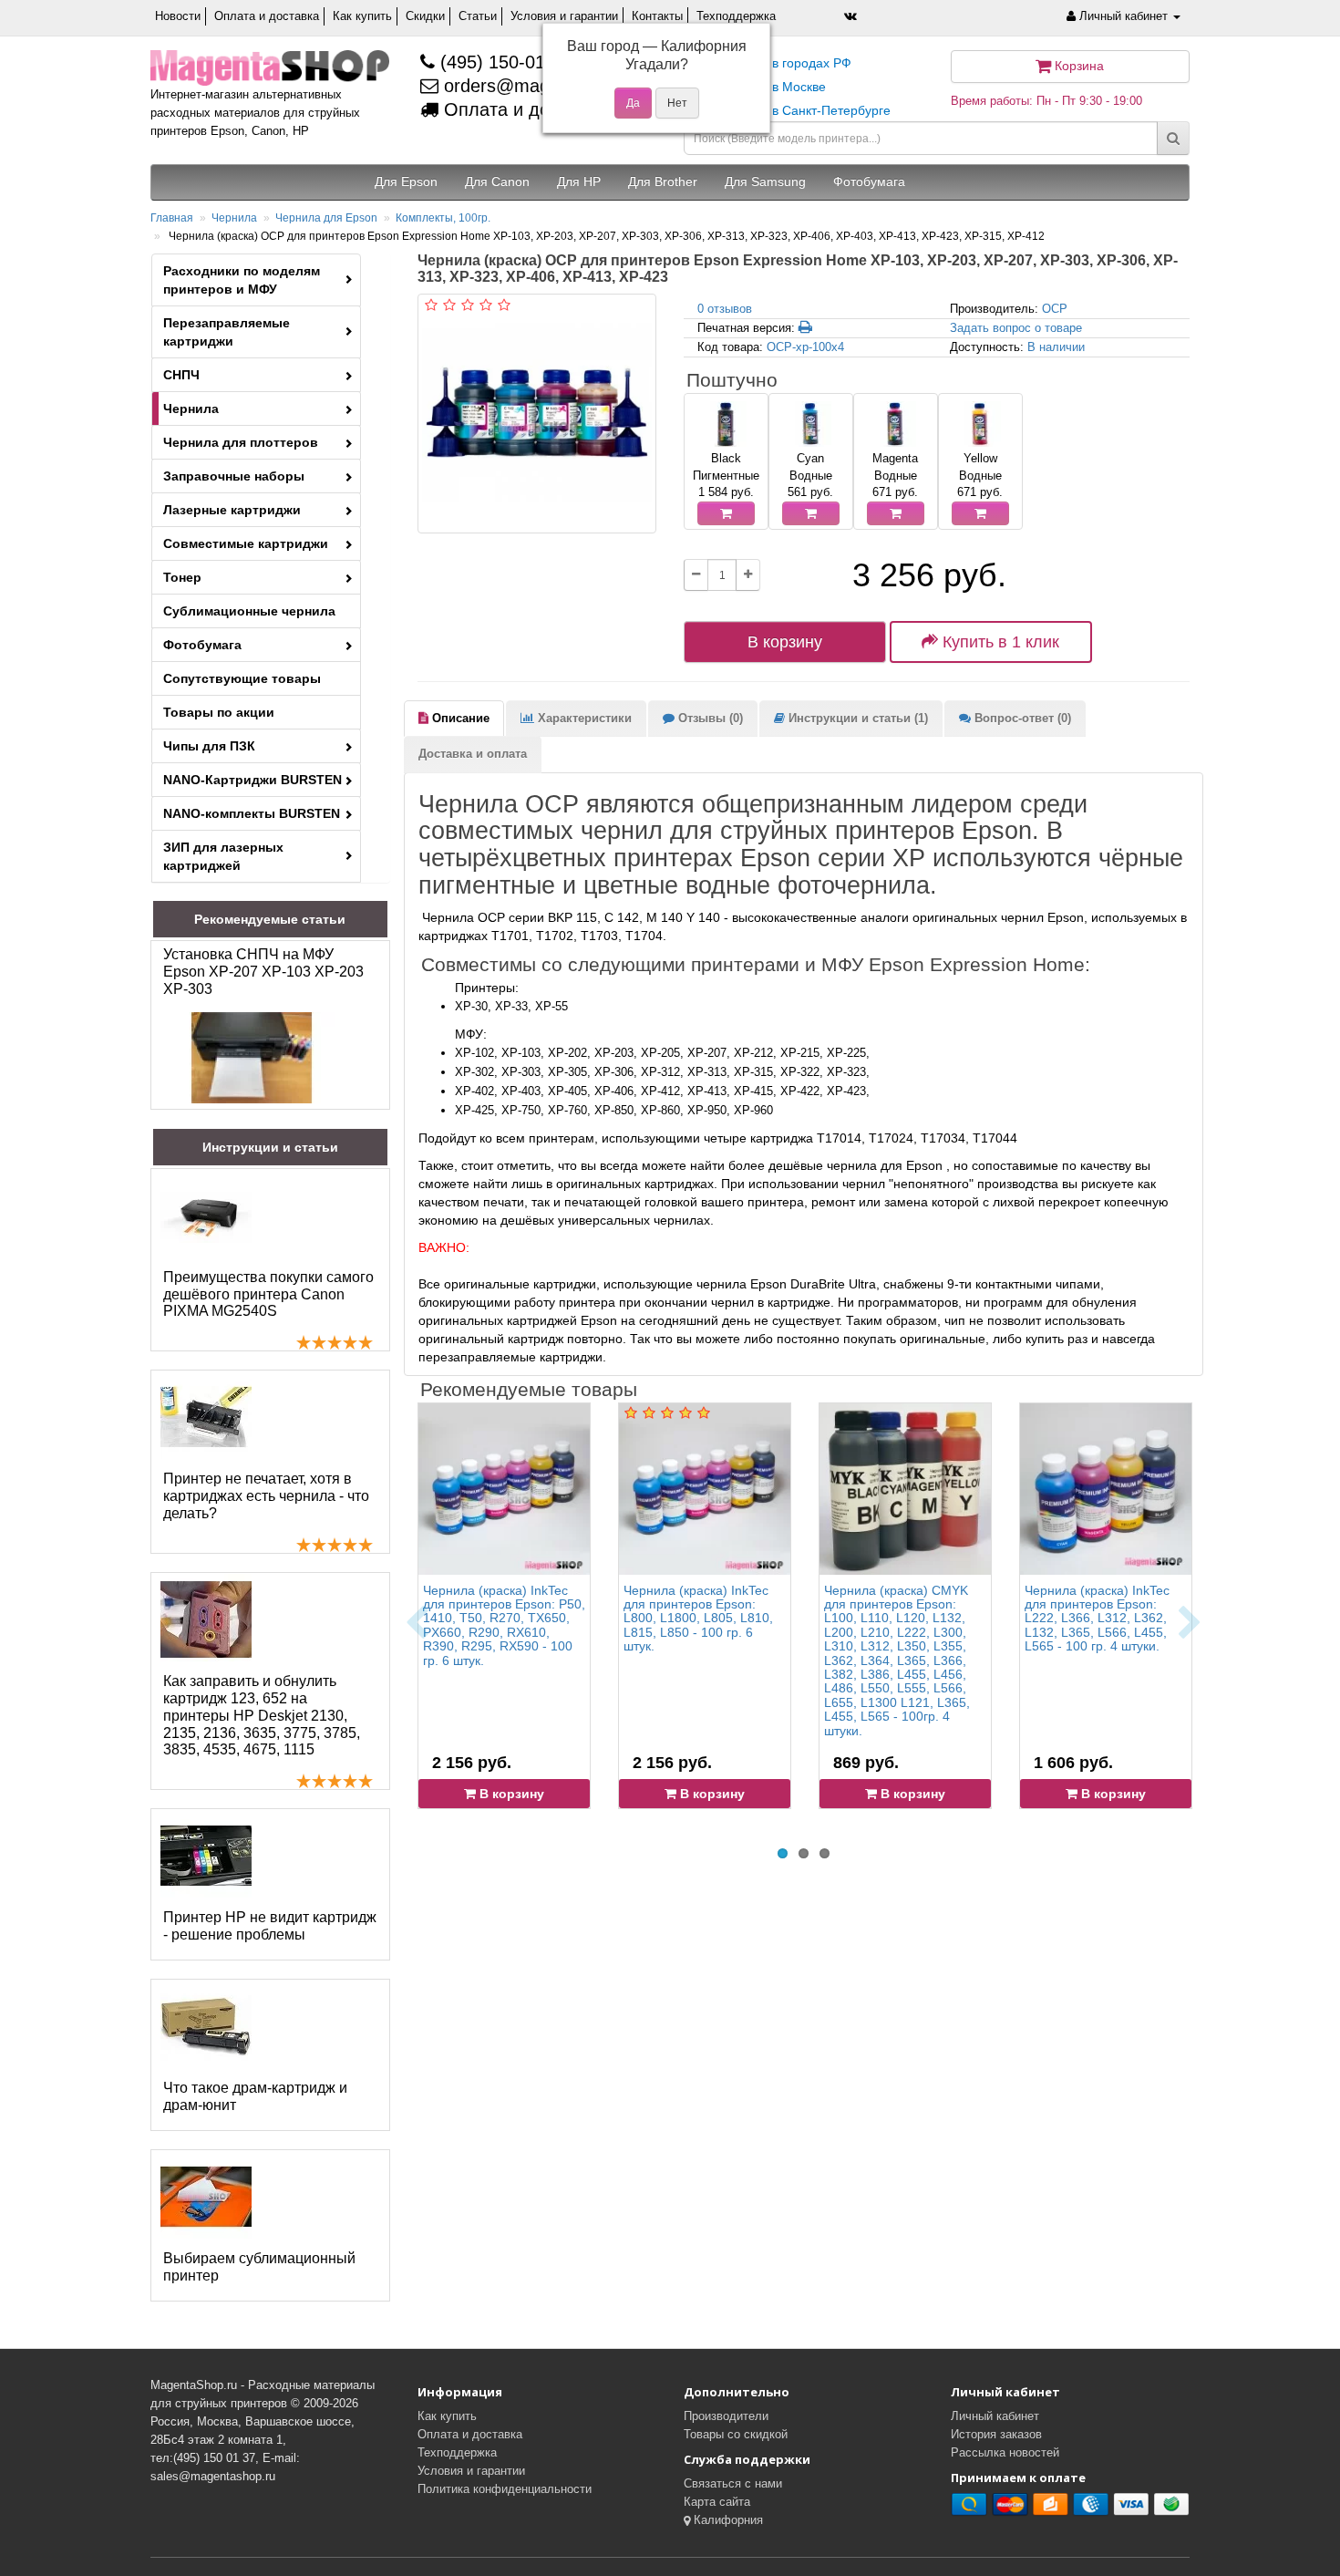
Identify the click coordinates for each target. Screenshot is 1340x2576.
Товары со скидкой (736, 2434)
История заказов (996, 2434)
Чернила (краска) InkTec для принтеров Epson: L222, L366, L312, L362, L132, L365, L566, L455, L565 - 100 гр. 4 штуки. (1097, 1619)
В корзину (785, 642)
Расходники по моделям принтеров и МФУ (242, 280)
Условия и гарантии (564, 16)
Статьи (478, 16)
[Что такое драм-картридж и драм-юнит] (206, 2026)
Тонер (182, 577)
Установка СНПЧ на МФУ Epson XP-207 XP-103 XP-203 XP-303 (263, 972)
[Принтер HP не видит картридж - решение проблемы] (206, 1856)
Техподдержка (736, 16)
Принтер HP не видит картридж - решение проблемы (270, 1926)
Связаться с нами (733, 2483)
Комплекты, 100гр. (443, 218)
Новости (178, 16)
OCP (1055, 309)
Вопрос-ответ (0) (1021, 718)
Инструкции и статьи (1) (856, 718)
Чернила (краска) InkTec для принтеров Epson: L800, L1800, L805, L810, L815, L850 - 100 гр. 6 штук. (698, 1619)
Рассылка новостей (1005, 2452)
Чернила (234, 218)
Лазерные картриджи (232, 510)
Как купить (362, 16)
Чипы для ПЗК (209, 746)
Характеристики (583, 718)
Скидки (425, 16)
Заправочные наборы (234, 476)
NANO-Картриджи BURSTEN (253, 780)
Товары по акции (219, 712)
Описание (459, 718)
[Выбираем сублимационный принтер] (206, 2197)
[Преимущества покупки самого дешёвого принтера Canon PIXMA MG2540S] (206, 1216)
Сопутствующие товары (242, 678)
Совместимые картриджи (246, 543)
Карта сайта (717, 2502)
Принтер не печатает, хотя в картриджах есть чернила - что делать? (266, 1496)
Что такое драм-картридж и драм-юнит (255, 2096)
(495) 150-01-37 (503, 62)
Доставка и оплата (473, 754)
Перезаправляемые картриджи (227, 332)
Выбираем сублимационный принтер (259, 2267)
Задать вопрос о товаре (1016, 328)
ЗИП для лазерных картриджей (223, 856)
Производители (726, 2416)
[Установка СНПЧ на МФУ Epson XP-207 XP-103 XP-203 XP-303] (252, 1058)
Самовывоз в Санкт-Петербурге (794, 110)
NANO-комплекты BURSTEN (252, 813)
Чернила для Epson (326, 218)
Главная (172, 218)
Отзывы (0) (709, 718)
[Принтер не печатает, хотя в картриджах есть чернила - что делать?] (206, 1417)
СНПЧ (181, 375)
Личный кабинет (995, 2416)
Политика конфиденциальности (505, 2489)
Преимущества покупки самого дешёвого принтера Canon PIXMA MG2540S (268, 1294)
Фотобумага (202, 645)
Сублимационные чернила (249, 611)
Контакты (657, 16)
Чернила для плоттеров (241, 442)
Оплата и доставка (267, 16)
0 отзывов (725, 309)
